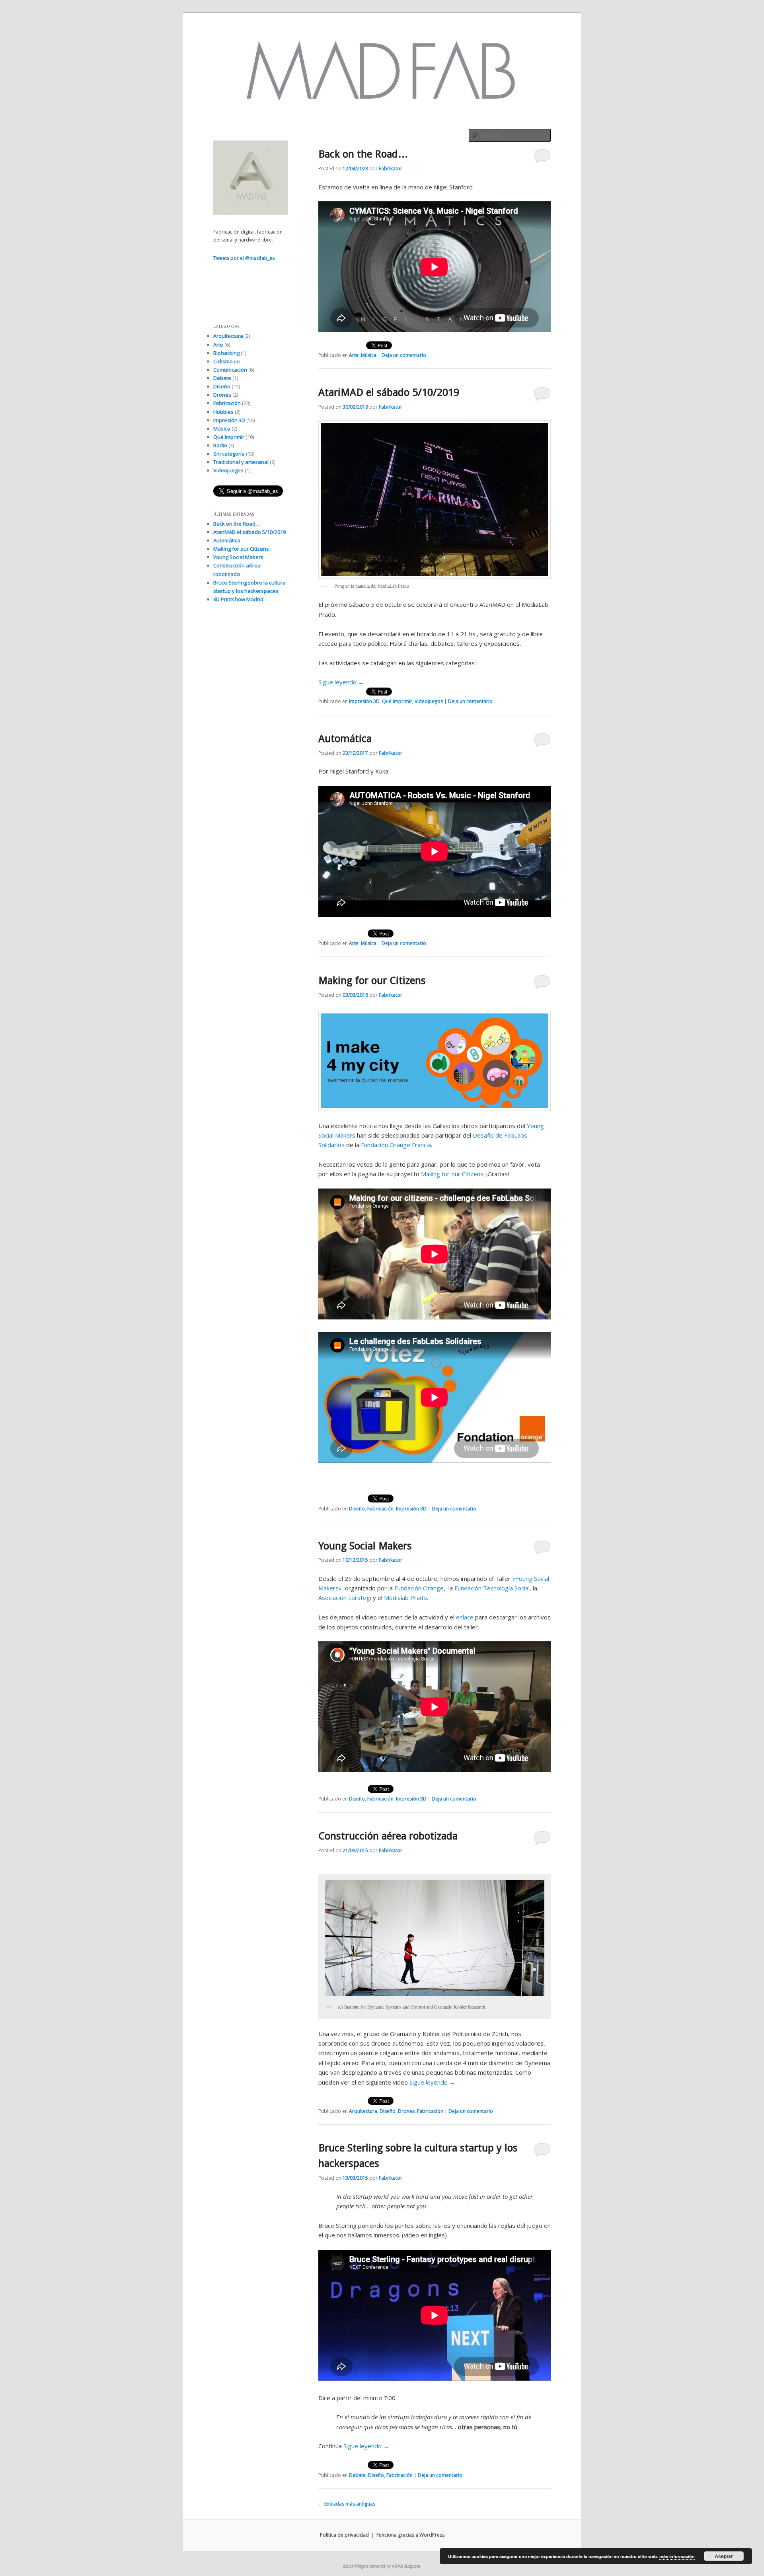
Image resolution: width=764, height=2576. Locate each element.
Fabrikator (391, 169)
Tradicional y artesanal (241, 462)
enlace (465, 1617)
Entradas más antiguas (347, 2504)
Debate (357, 2475)
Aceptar (724, 2556)
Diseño (357, 1509)
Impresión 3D (364, 701)
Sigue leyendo (341, 682)
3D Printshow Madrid (238, 599)
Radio (220, 445)
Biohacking (226, 353)
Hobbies (223, 412)
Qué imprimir (397, 701)
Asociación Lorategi (345, 1598)
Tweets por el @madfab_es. (245, 258)
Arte (354, 355)
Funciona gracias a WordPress (410, 2535)
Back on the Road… (363, 154)
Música (369, 355)
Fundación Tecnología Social (492, 1588)
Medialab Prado (405, 1598)
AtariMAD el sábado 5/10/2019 (389, 392)
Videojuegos (429, 701)
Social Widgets (356, 2566)
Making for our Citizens (372, 980)
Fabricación (380, 1509)
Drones (406, 2111)
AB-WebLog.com (406, 2566)
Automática (345, 739)
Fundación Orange (419, 1588)
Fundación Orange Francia (396, 1145)
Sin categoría (229, 454)
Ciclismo (223, 361)
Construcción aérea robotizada (388, 1836)
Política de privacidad (344, 2535)
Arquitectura (363, 2111)
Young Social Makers (365, 1546)
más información (677, 2556)
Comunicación (230, 370)
